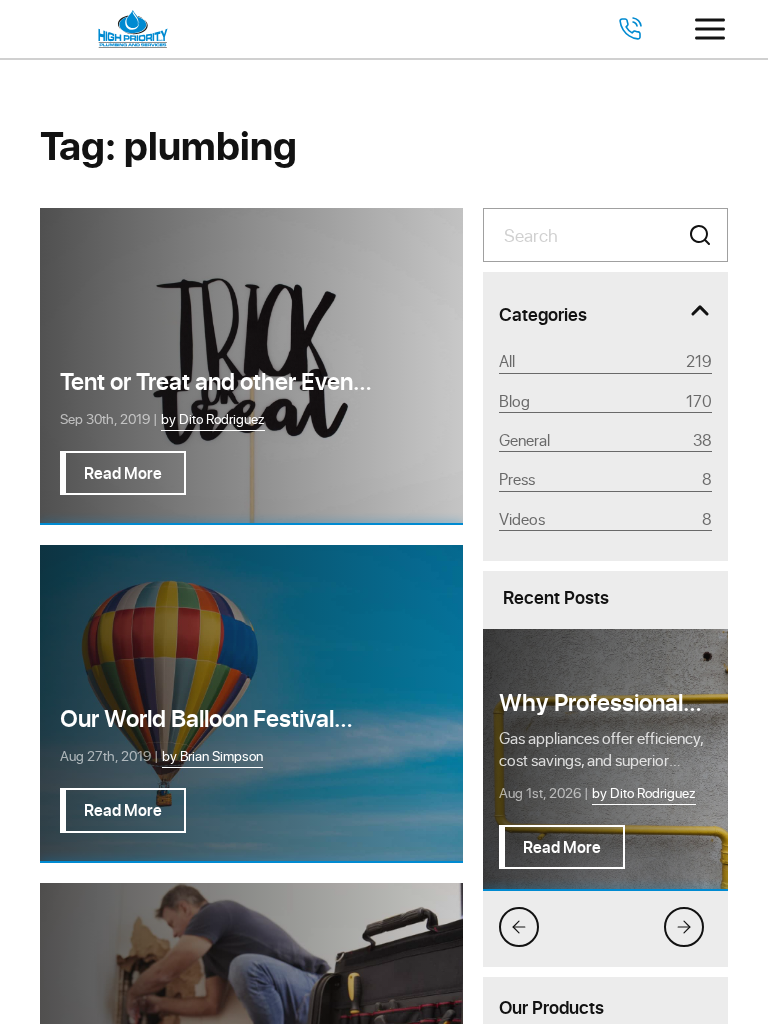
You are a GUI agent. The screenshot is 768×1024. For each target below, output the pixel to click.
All (605, 360)
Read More (562, 846)
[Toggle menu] (710, 29)
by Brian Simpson (212, 755)
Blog (605, 400)
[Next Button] (684, 927)
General (605, 439)
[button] (700, 235)
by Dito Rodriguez (644, 792)
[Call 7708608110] (630, 29)
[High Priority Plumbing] (133, 29)
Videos (605, 518)
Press (605, 478)
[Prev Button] (519, 927)
